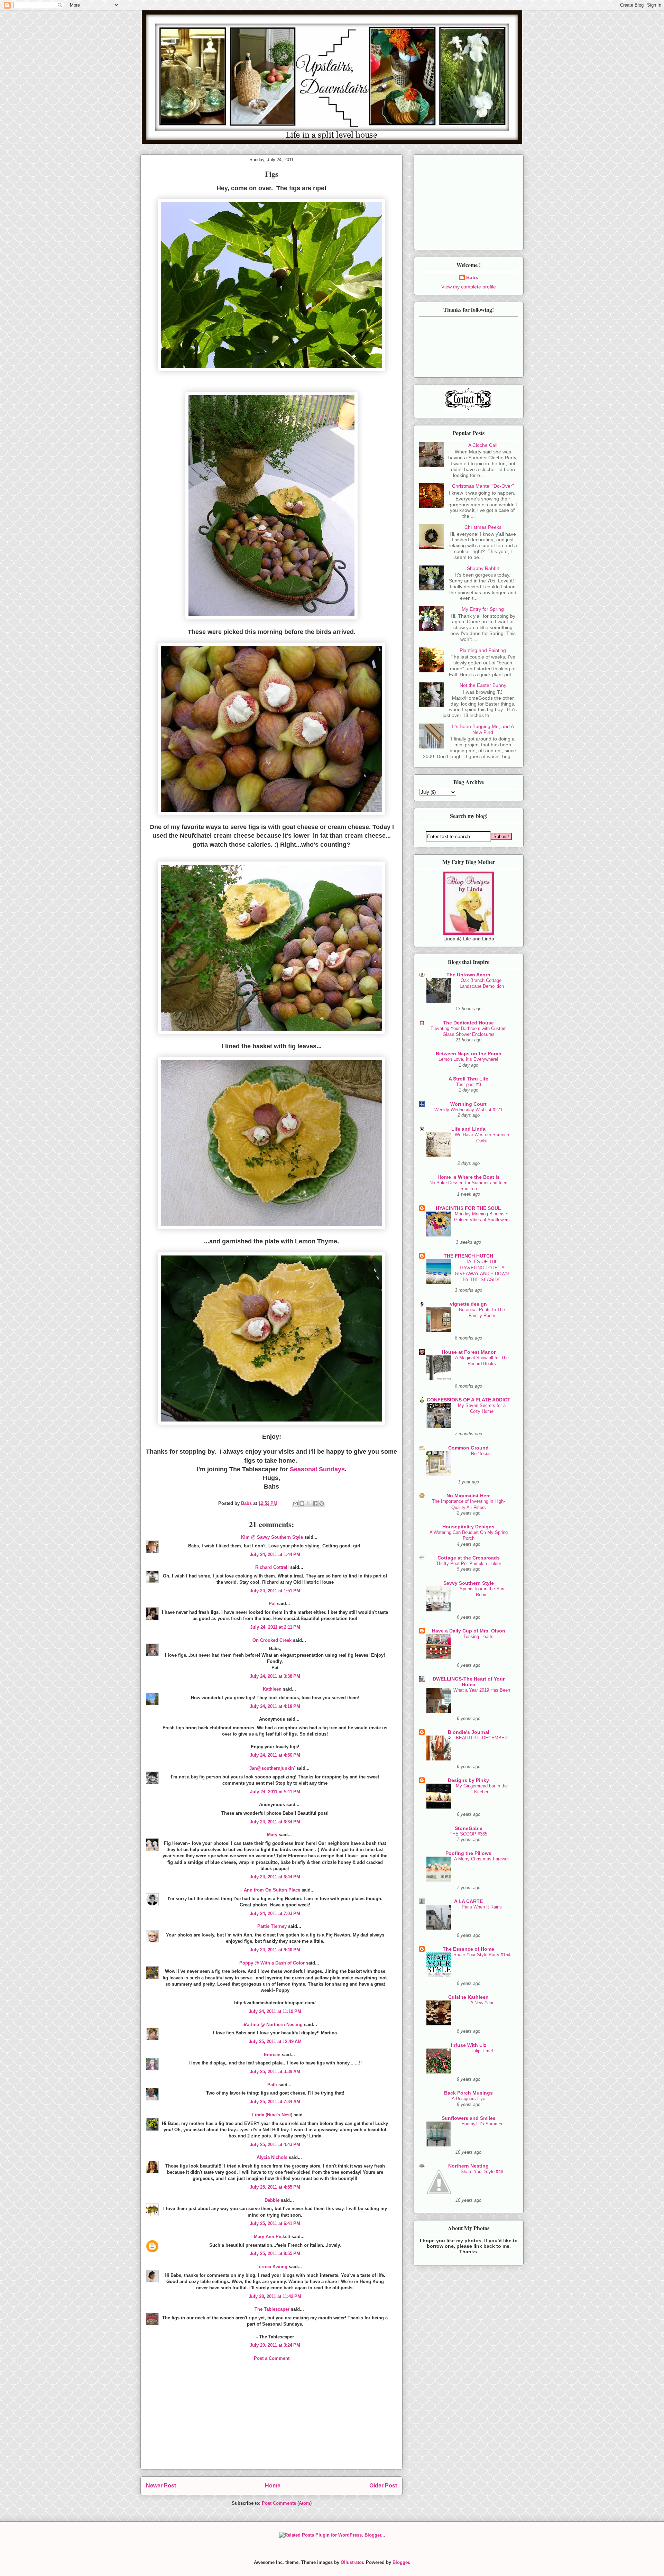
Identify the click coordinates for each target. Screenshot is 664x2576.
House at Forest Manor (469, 1352)
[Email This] (295, 1503)
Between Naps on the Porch (469, 1054)
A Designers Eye (468, 2099)
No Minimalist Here (469, 1496)
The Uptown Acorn (468, 975)
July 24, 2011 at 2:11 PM (275, 1627)
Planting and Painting (483, 650)
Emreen (272, 2055)
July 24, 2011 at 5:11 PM (275, 1792)
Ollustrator (352, 2562)
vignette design (468, 1304)
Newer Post (161, 2486)
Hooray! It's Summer (482, 2124)
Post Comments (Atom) (287, 2503)
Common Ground (468, 1448)
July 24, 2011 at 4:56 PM (275, 1755)
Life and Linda (468, 1129)
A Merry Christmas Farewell (482, 1859)
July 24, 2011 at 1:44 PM (275, 1554)
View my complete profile (469, 287)
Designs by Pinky (468, 1780)
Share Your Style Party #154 (482, 1955)
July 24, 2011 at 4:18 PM (275, 1706)
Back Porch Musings (468, 2093)
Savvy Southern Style (469, 1583)
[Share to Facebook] (315, 1503)
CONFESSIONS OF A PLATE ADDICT (469, 1400)
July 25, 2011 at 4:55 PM (275, 2187)
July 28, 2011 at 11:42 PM (275, 2296)
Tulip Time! (482, 2051)
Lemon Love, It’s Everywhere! (468, 1059)
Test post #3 (469, 1084)
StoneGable (469, 1828)
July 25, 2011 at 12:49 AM (275, 2041)
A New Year (482, 2003)
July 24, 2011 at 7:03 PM (275, 1913)
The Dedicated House (468, 1023)
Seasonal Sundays (317, 1469)
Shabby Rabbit (483, 568)
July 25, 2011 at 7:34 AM (275, 2102)
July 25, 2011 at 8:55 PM (275, 2253)
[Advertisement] (271, 2421)
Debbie (272, 2200)
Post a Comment (272, 2358)
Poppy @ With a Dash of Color (272, 1963)
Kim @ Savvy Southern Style (272, 1537)
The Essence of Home (468, 1949)
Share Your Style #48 (482, 2172)
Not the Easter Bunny (483, 685)
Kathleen (272, 1689)
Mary (272, 1835)
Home (273, 2486)
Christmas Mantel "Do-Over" (483, 486)
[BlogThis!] (302, 1503)
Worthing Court (468, 1104)
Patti (272, 2085)
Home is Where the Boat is (469, 1177)
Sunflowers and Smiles (469, 2118)
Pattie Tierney (272, 1926)
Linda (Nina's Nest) (272, 2115)
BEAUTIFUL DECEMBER (482, 1738)
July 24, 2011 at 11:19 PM (275, 2011)
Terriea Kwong (272, 2267)
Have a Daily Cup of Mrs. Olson (469, 1631)
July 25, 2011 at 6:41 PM (275, 2223)
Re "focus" (482, 1453)
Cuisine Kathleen (468, 1997)
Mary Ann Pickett (272, 2237)
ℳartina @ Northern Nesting (272, 2025)
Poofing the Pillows (468, 1853)
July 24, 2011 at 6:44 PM (275, 1877)
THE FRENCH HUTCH (468, 1256)
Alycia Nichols (272, 2157)
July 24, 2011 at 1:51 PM (275, 1591)
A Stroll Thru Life (468, 1079)
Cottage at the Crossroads (469, 1558)
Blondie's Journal (469, 1732)
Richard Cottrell (272, 1567)
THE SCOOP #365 (468, 1834)
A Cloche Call (483, 445)
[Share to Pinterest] (322, 1503)
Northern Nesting (468, 2166)
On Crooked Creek (272, 1640)
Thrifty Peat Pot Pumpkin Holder (469, 1563)
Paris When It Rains (482, 1907)
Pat (272, 1604)
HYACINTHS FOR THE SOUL (468, 1208)
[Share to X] (308, 1503)
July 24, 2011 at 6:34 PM (275, 1822)
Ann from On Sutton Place (272, 1890)
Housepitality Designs (468, 1527)
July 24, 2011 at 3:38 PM (275, 1676)
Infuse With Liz (469, 2045)
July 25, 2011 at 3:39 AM (275, 2072)
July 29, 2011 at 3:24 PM (275, 2345)
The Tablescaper (272, 2309)
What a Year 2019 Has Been (482, 1690)
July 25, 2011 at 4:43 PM (275, 2145)
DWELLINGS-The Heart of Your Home (469, 1682)
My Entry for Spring (483, 609)
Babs (472, 277)
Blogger (401, 2562)
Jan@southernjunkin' (272, 1768)
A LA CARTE (468, 1901)
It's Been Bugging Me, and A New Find (483, 729)
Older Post (383, 2486)
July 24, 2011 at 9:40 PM (275, 1950)
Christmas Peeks (483, 527)
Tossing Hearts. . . (482, 1636)
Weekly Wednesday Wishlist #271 (468, 1110)
